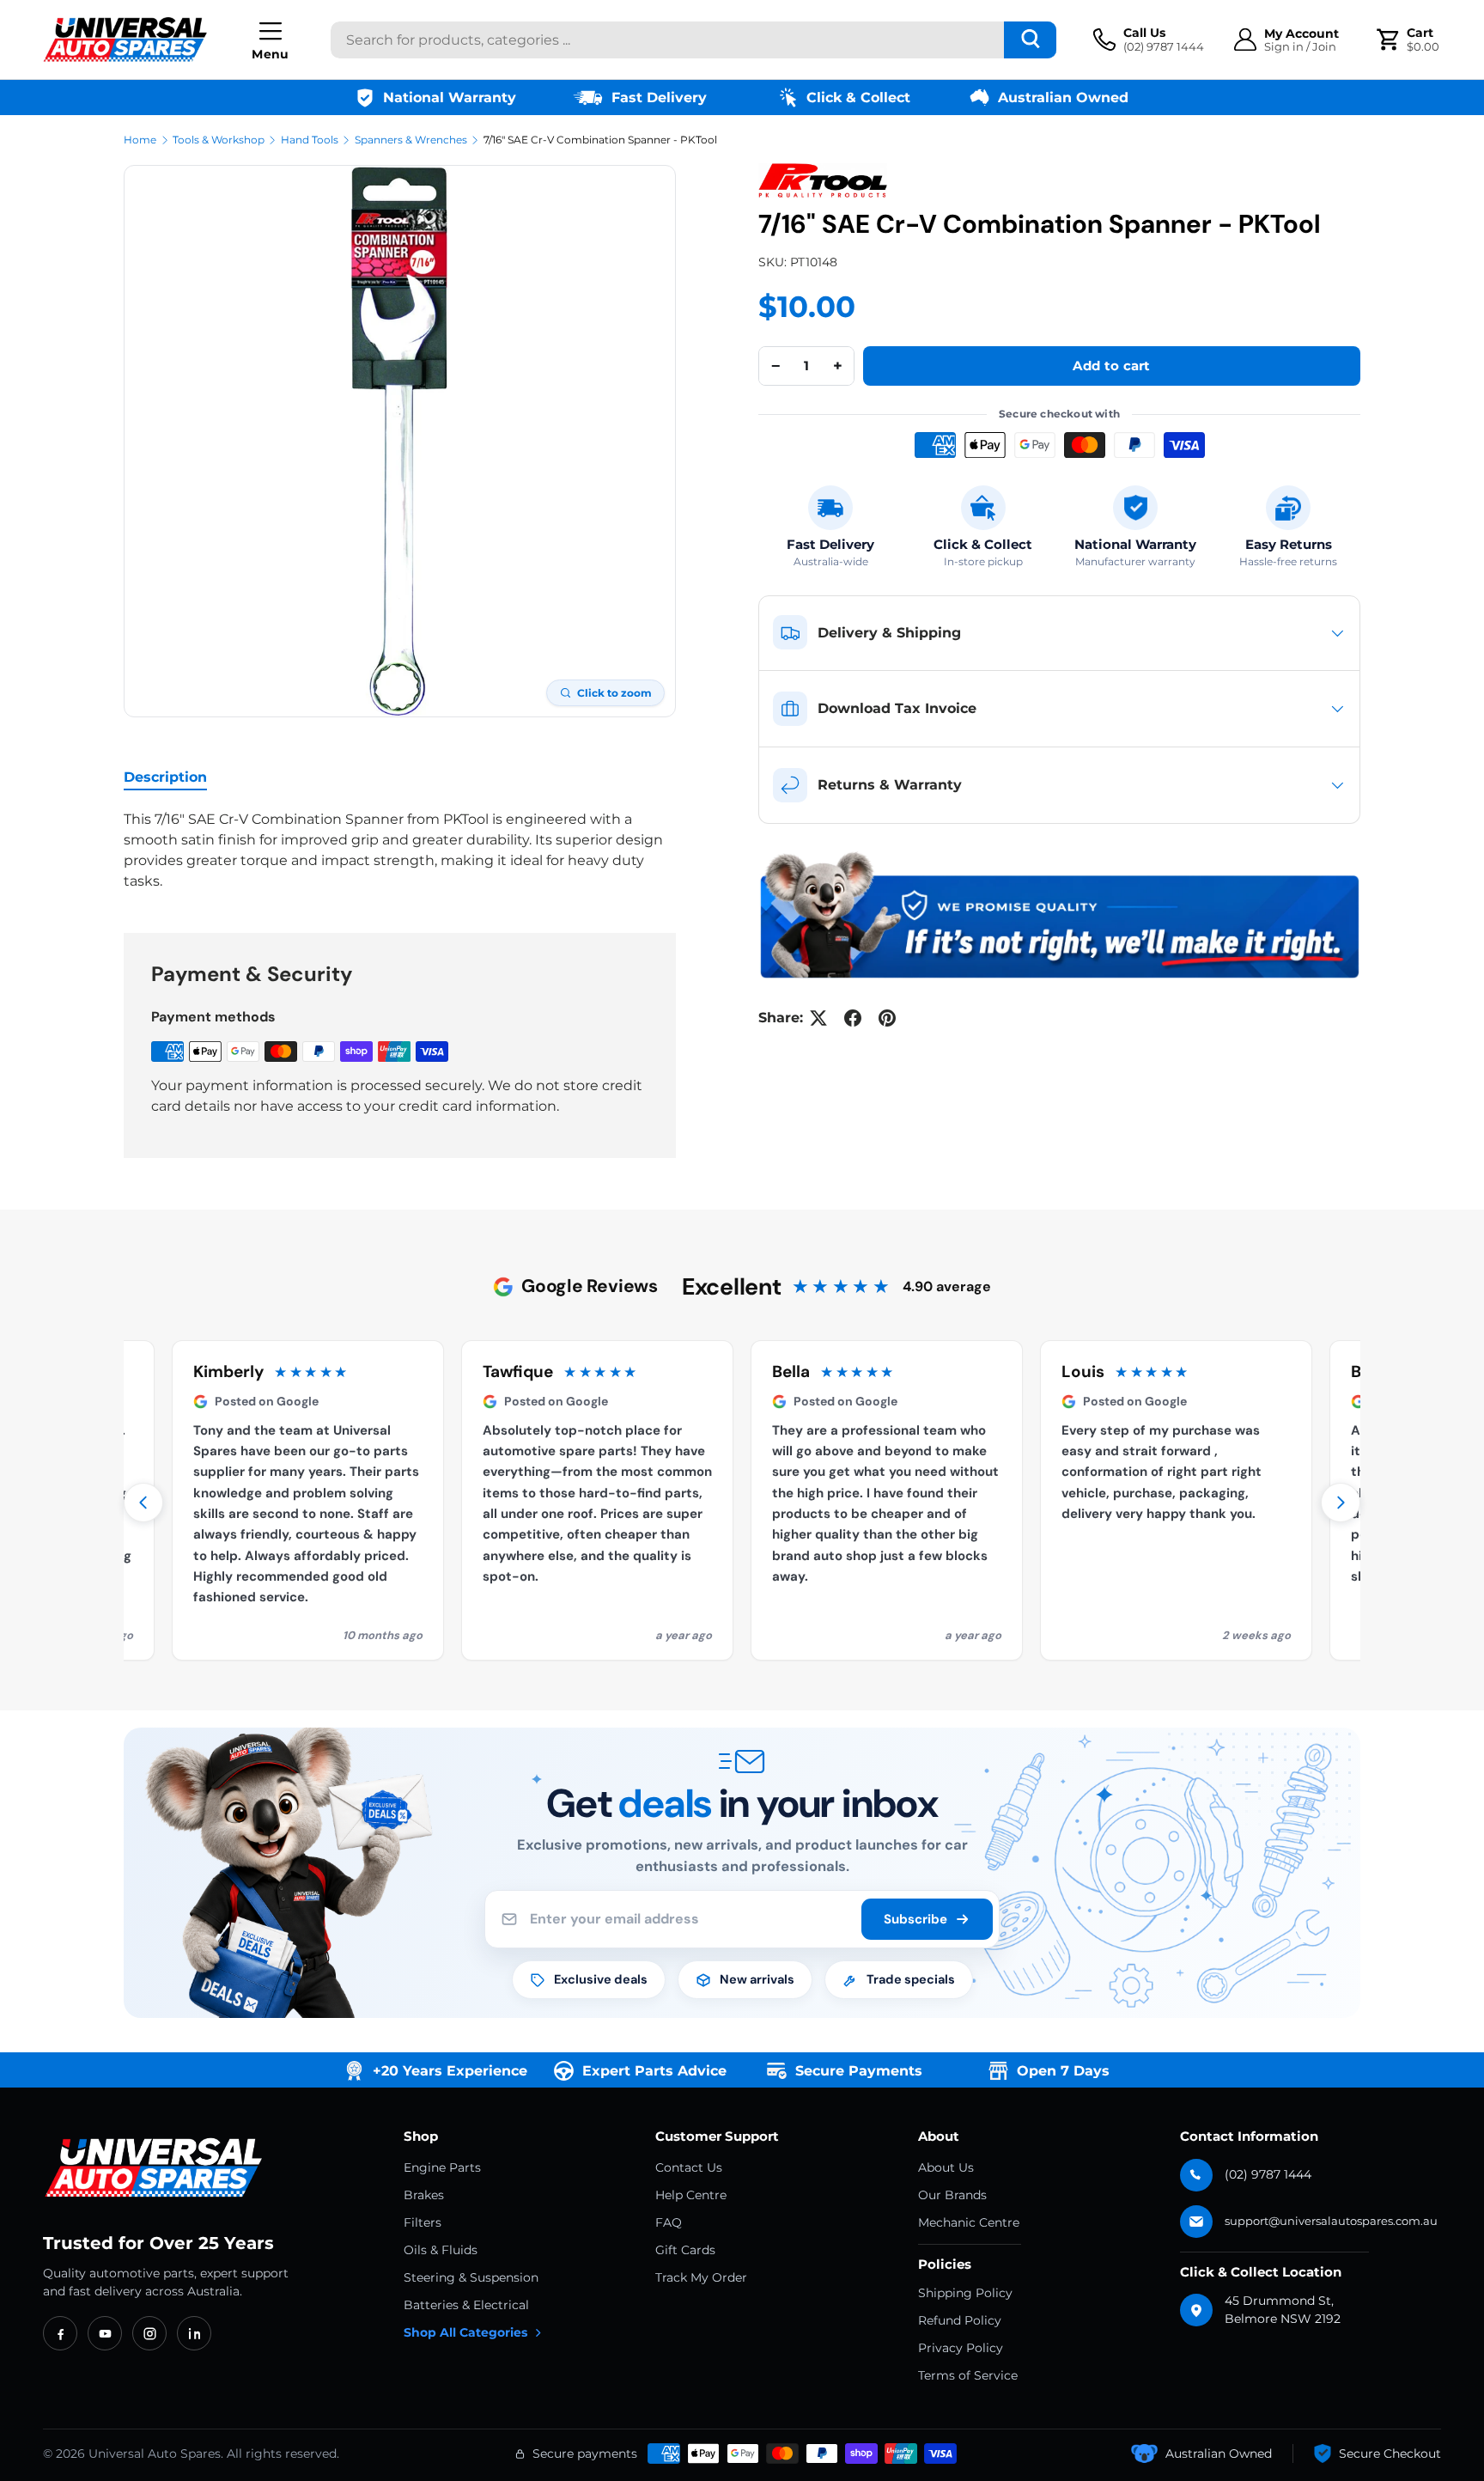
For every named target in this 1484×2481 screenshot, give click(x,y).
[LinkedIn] (194, 2333)
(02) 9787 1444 (1268, 2174)
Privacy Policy (961, 2348)
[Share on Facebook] (853, 1018)
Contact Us (689, 2167)
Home (140, 140)
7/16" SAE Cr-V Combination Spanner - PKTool (600, 140)
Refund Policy (960, 2320)
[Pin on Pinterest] (887, 1018)
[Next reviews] (1341, 1503)
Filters (423, 2222)
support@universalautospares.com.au (1331, 2221)
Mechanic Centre (969, 2222)
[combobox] (693, 40)
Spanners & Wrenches (411, 140)
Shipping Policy (965, 2293)
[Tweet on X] (818, 1018)
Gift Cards (685, 2250)
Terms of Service (968, 2375)
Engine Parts (442, 2167)
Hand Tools (310, 140)
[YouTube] (105, 2333)
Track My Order (701, 2277)
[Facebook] (60, 2333)
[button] (1410, 40)
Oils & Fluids (441, 2250)
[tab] (165, 777)
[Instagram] (149, 2333)
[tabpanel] (400, 850)
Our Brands (952, 2195)
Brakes (424, 2195)
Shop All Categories (465, 2332)
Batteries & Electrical (466, 2305)
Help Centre (691, 2195)
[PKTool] (823, 180)
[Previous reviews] (143, 1503)
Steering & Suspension (471, 2277)
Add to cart (1111, 366)
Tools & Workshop (219, 140)
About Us (946, 2167)
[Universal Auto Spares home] (157, 2168)
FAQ (669, 2222)
